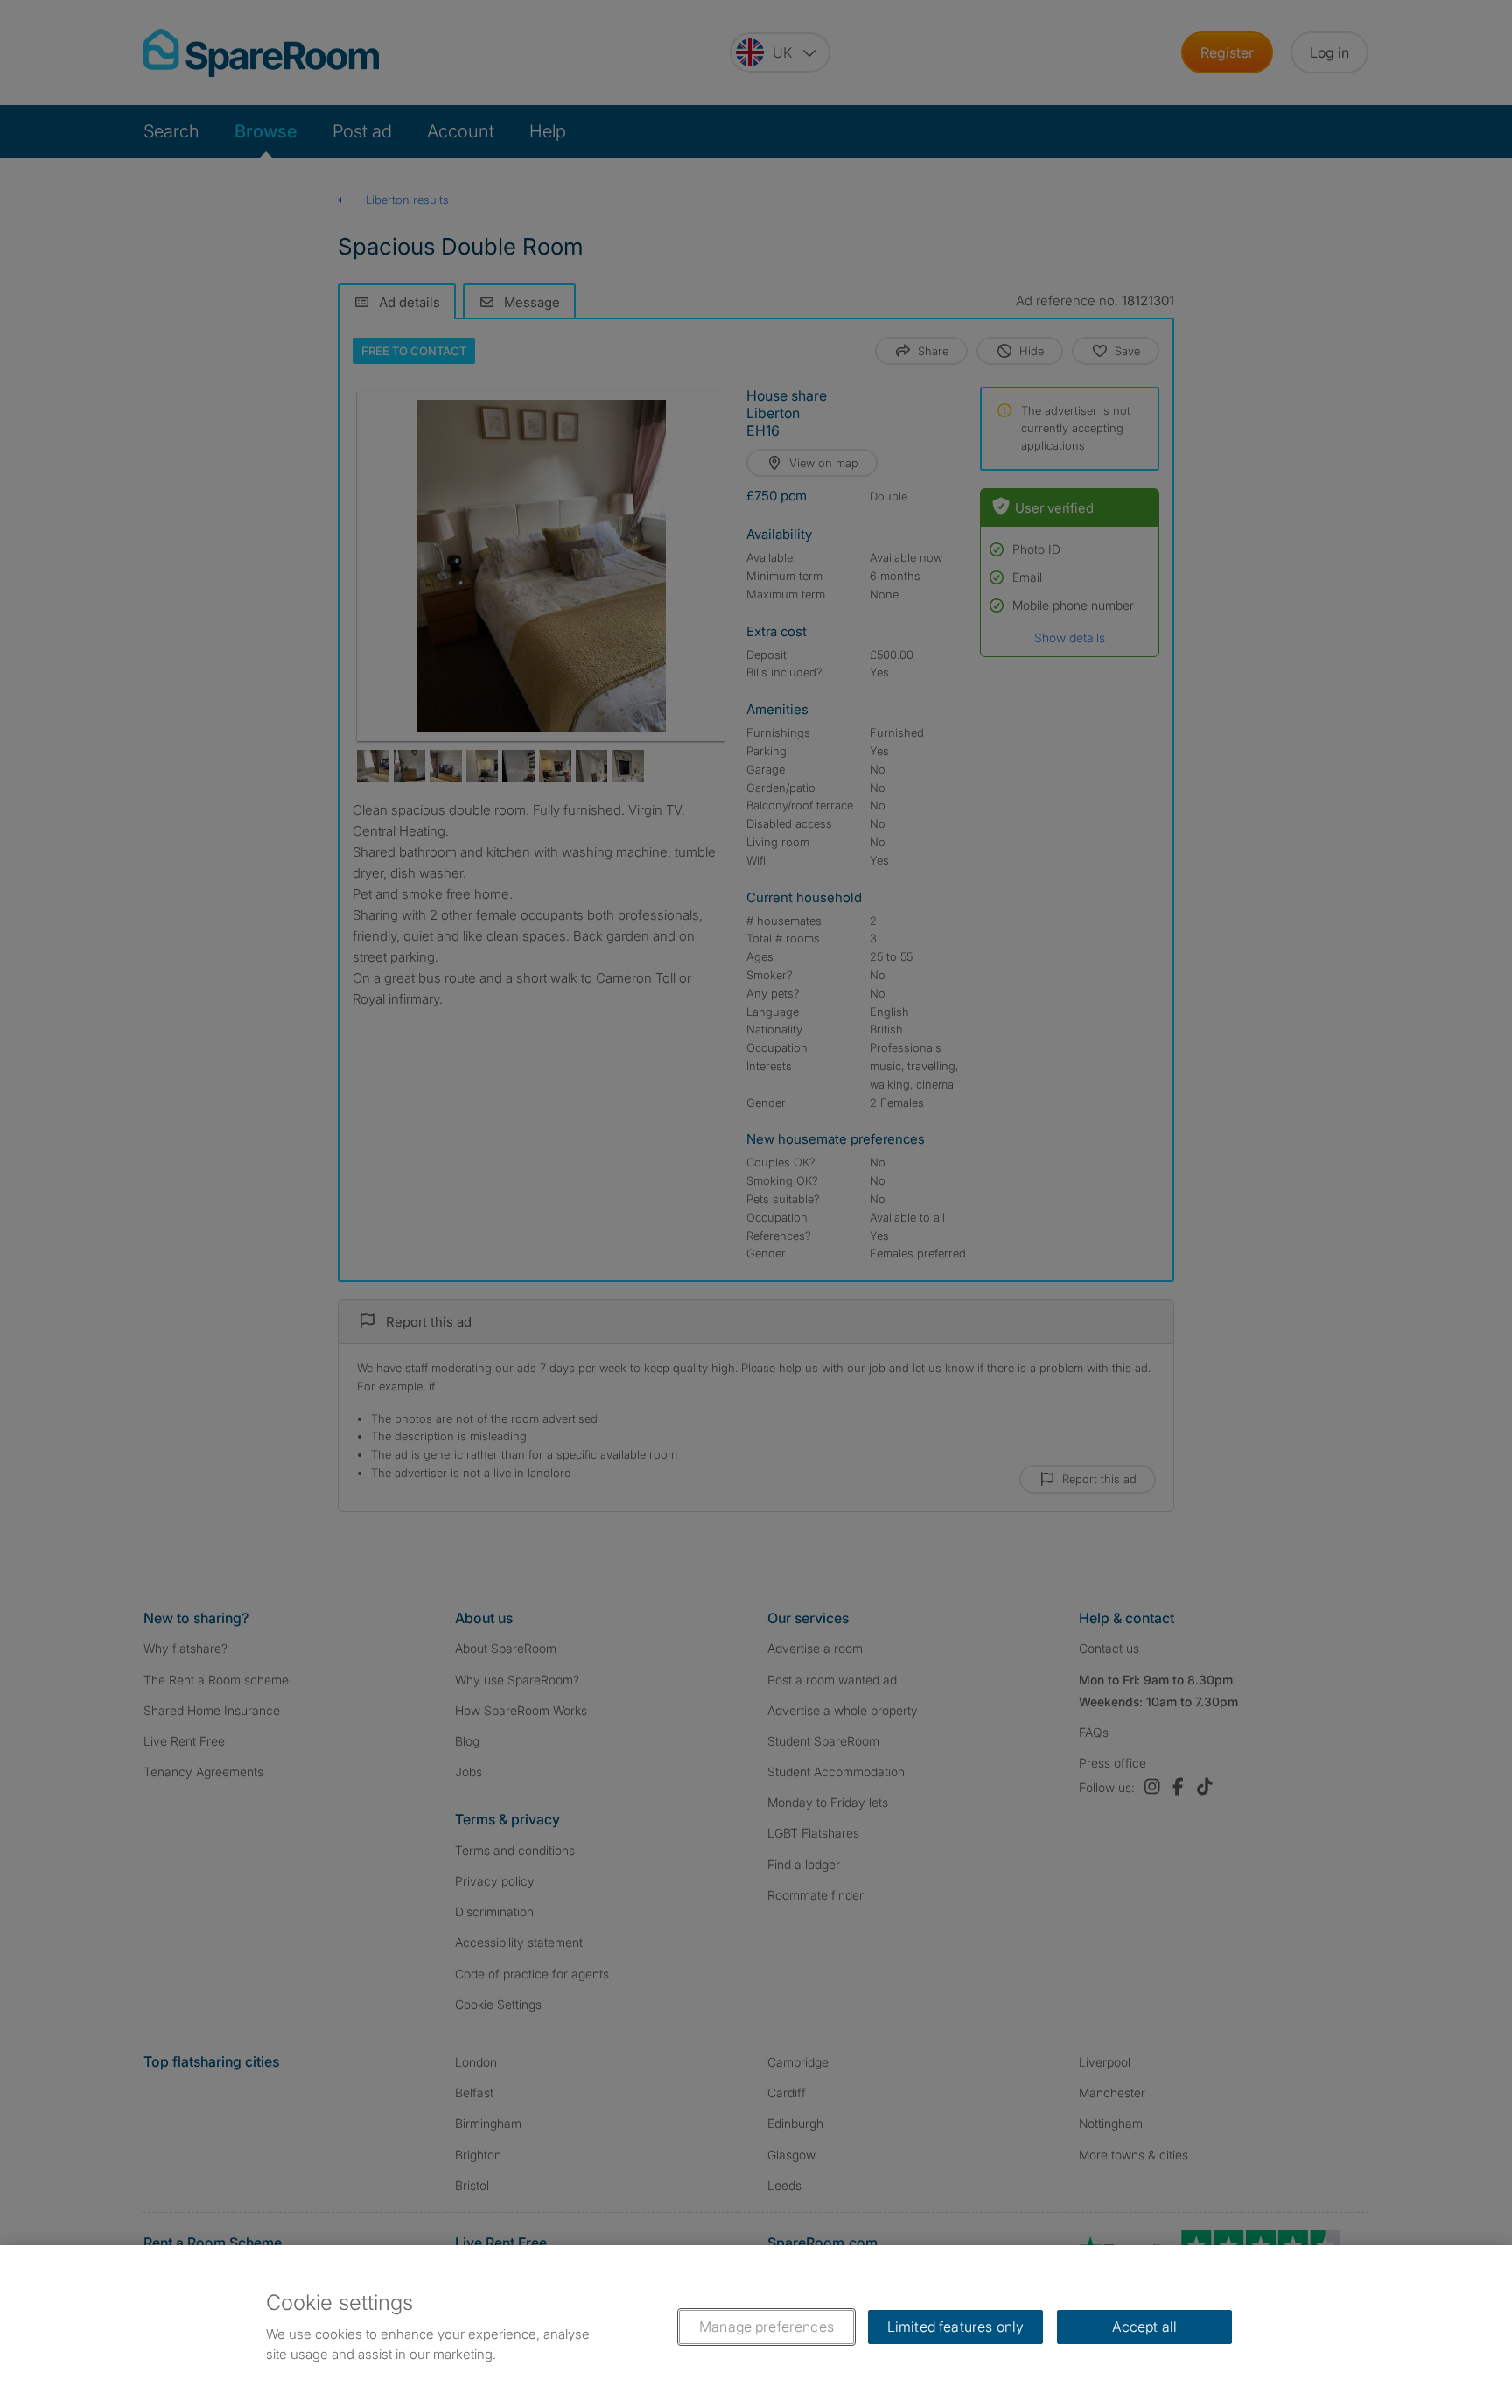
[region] (756, 2327)
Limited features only (955, 2327)
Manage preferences (766, 2327)
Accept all (1145, 2327)
